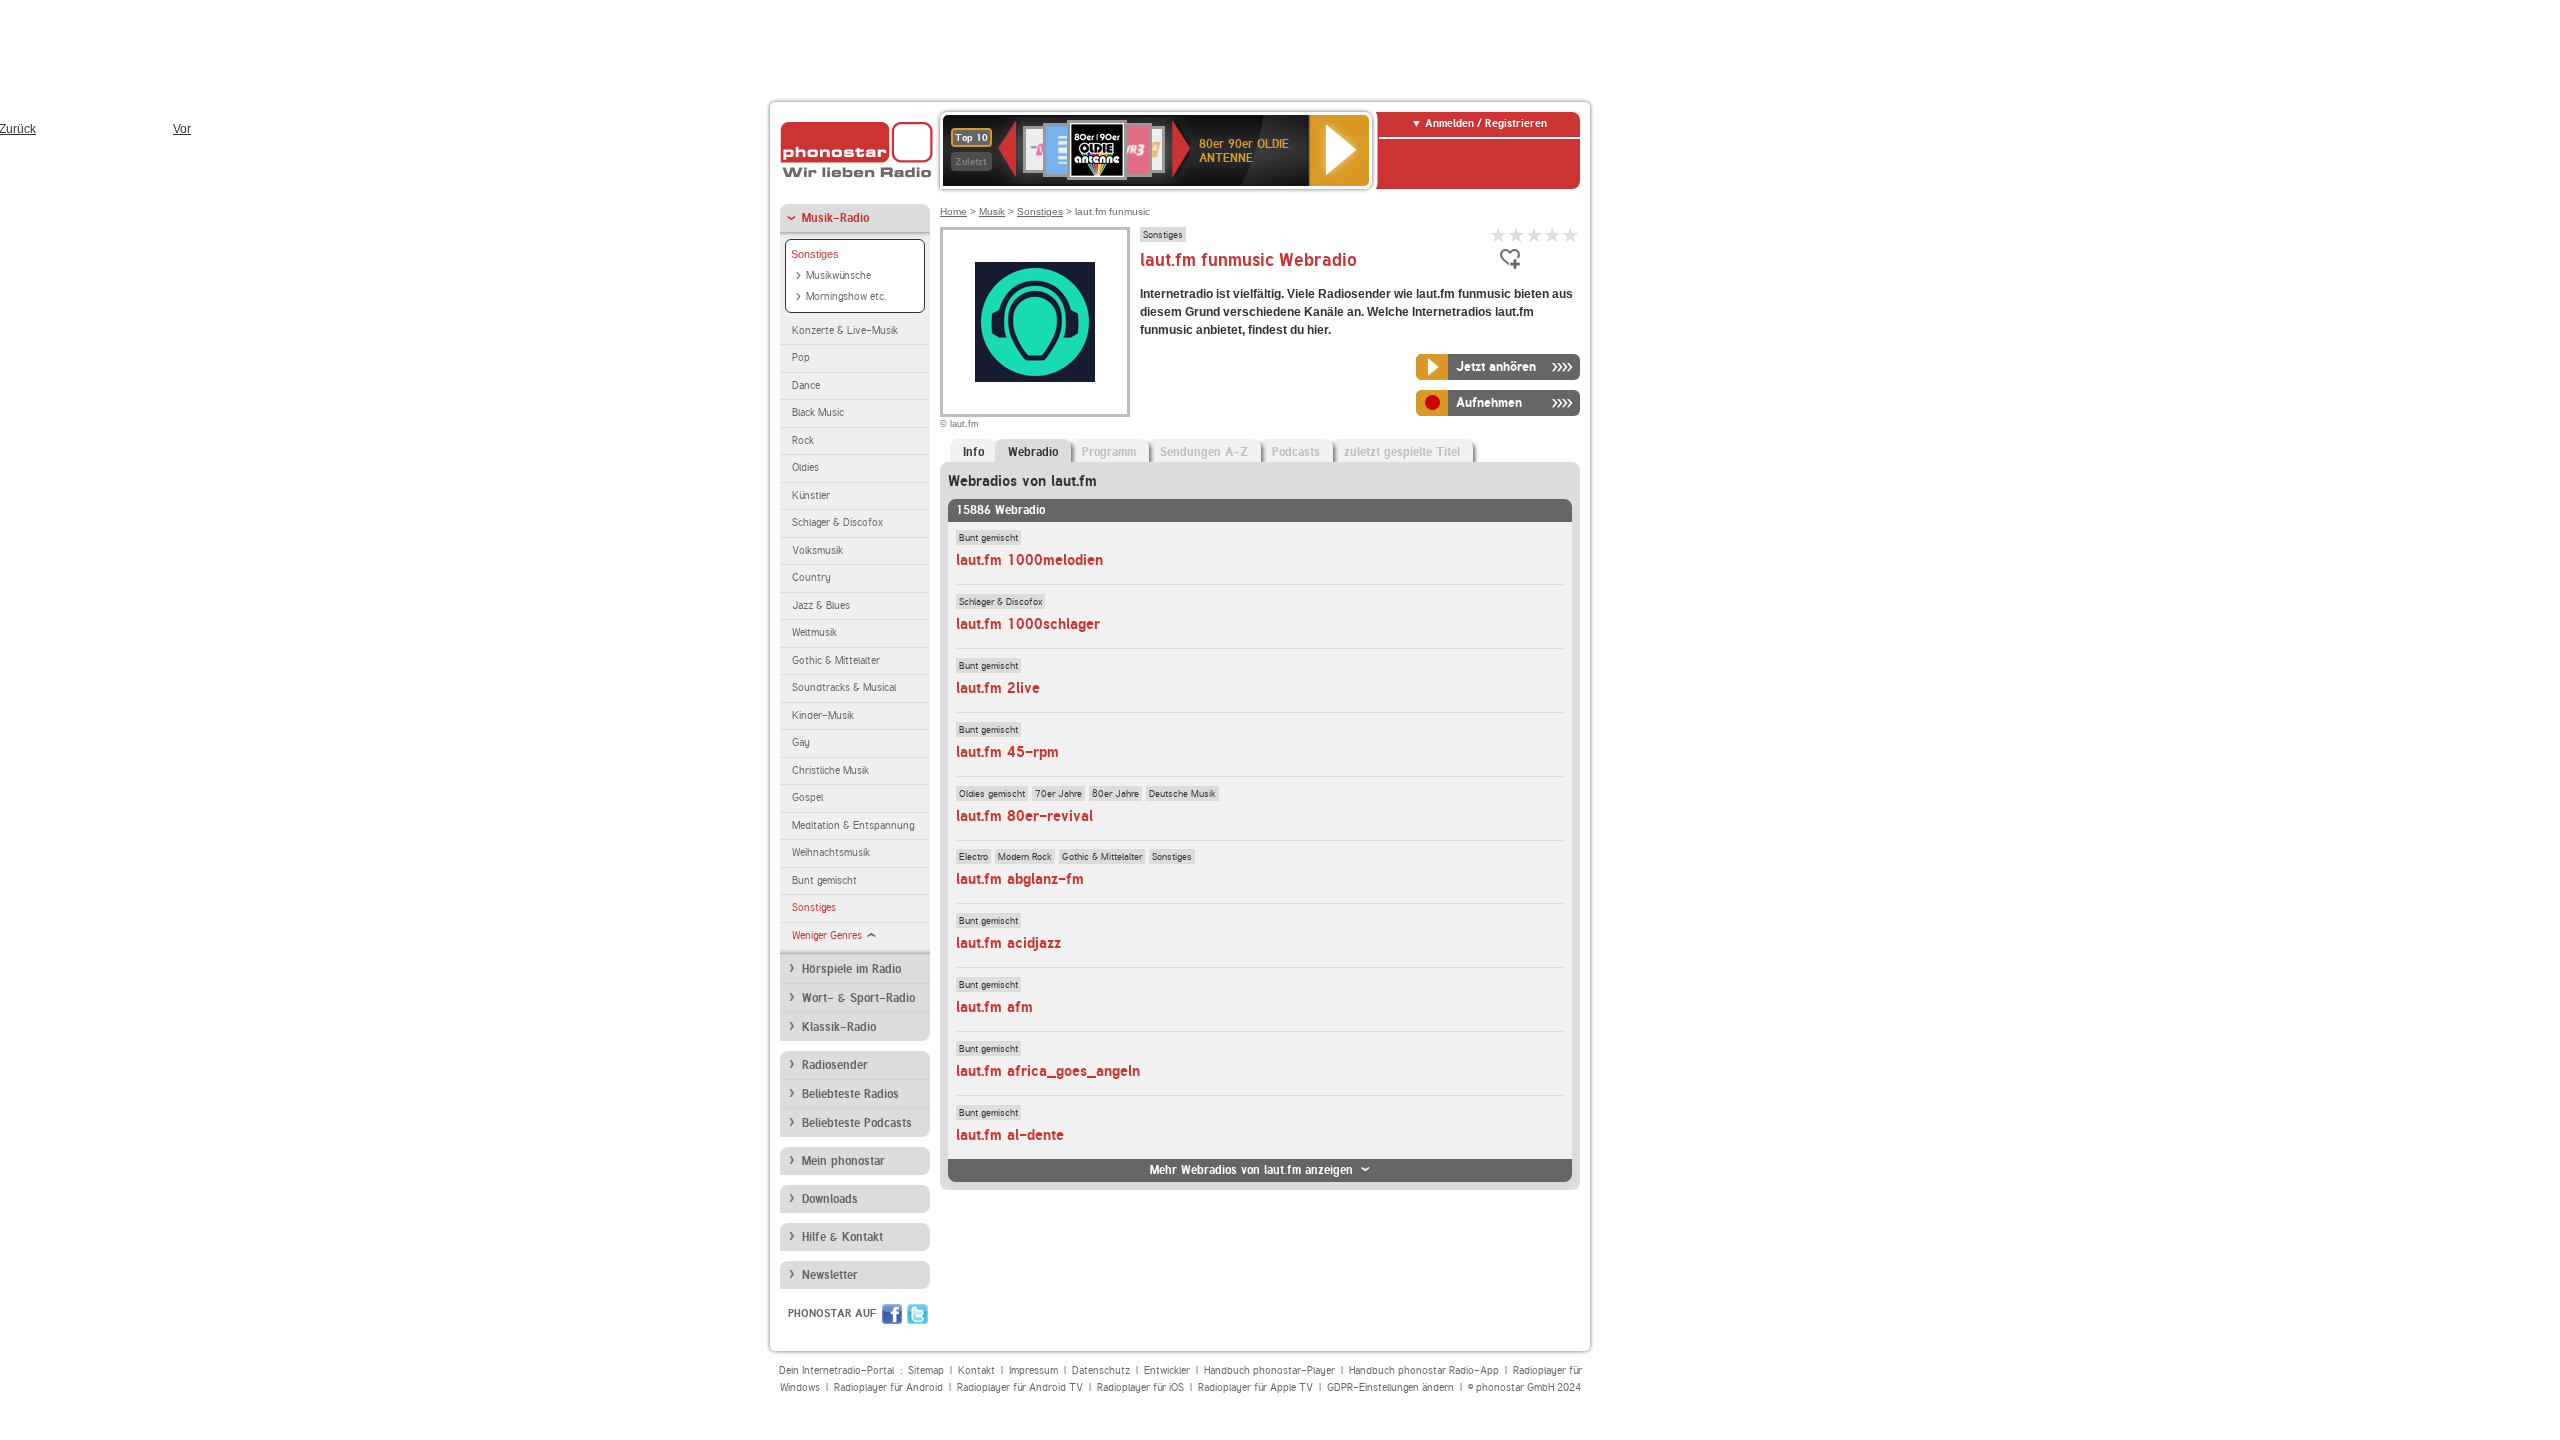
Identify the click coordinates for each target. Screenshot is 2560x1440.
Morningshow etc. (846, 296)
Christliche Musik (830, 770)
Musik (992, 211)
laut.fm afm (994, 1007)
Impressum (1033, 1370)
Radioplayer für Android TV (1020, 1387)
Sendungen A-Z (1204, 452)
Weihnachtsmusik (831, 852)
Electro (973, 856)
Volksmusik (817, 550)
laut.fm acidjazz (1008, 943)
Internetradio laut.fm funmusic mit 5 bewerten (1571, 234)
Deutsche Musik (1182, 793)
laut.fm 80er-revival (1024, 816)
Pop (801, 357)
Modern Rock (1025, 856)
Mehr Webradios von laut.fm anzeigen (1251, 1170)
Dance (806, 385)
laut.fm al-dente (1010, 1135)
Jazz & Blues (821, 605)
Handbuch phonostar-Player (1269, 1370)
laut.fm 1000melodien (1029, 560)
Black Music (818, 412)
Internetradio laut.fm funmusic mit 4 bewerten (1553, 234)
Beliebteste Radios (850, 1094)
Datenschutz (1101, 1370)
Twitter (917, 1314)
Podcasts (1296, 452)
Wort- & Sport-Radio (858, 998)
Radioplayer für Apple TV (1255, 1387)
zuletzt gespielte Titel (1402, 452)
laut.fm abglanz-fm (1020, 879)
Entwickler (1167, 1370)
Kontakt (976, 1370)
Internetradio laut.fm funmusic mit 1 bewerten (1499, 234)
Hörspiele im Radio (851, 969)
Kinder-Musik (823, 715)
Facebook (892, 1314)
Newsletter (830, 1275)
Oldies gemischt (992, 793)
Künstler (811, 495)
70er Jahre (1058, 793)
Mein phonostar (843, 1161)
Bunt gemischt (824, 880)
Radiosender (835, 1065)
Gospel (807, 797)
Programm (1109, 452)
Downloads (830, 1199)
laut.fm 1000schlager (1028, 624)
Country (811, 577)
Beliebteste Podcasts (857, 1123)
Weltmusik (814, 632)
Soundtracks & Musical (844, 687)
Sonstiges (815, 254)
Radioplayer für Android (888, 1387)
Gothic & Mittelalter (836, 660)
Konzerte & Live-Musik (845, 330)
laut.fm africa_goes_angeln (1048, 1071)
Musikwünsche (838, 275)
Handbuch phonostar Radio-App (1424, 1370)
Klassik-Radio (839, 1027)
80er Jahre (1115, 793)
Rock (803, 440)
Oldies (805, 467)
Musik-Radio (835, 218)
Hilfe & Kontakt (842, 1237)
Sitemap (926, 1370)
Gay (801, 742)
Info (973, 452)
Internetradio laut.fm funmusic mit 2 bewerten (1517, 234)
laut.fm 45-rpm (1007, 752)
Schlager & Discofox (837, 522)
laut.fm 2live (998, 688)
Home (953, 211)
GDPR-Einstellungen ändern (1390, 1387)
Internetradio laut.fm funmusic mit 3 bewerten (1535, 234)
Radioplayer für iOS (1140, 1387)
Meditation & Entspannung (853, 825)
